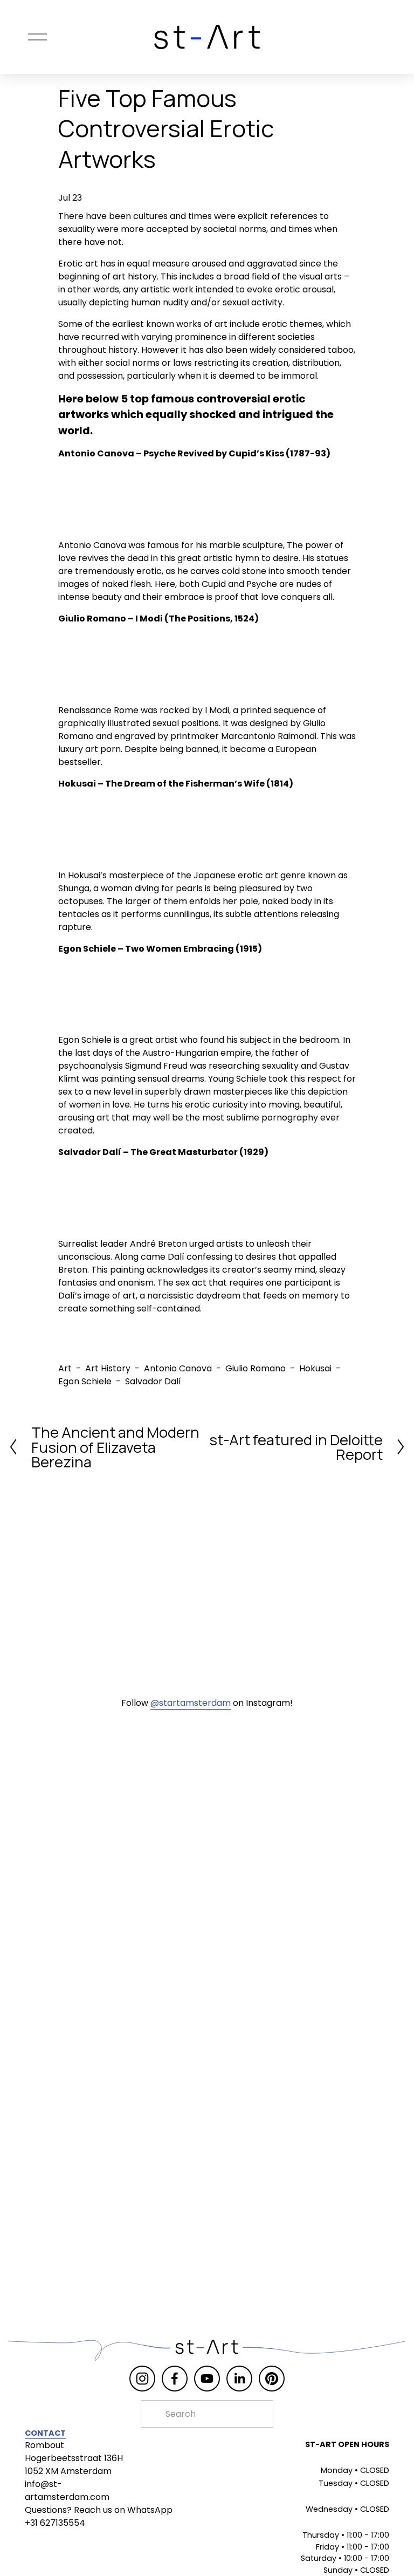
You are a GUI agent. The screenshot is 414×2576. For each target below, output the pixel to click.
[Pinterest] (272, 2379)
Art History (108, 1368)
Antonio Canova (178, 1368)
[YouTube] (207, 2379)
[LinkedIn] (239, 2379)
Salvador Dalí (153, 1381)
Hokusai (315, 1368)
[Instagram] (142, 2379)
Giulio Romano (256, 1368)
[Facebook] (175, 2379)
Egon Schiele (85, 1381)
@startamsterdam (191, 1703)
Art (65, 1368)
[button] (95, 500)
